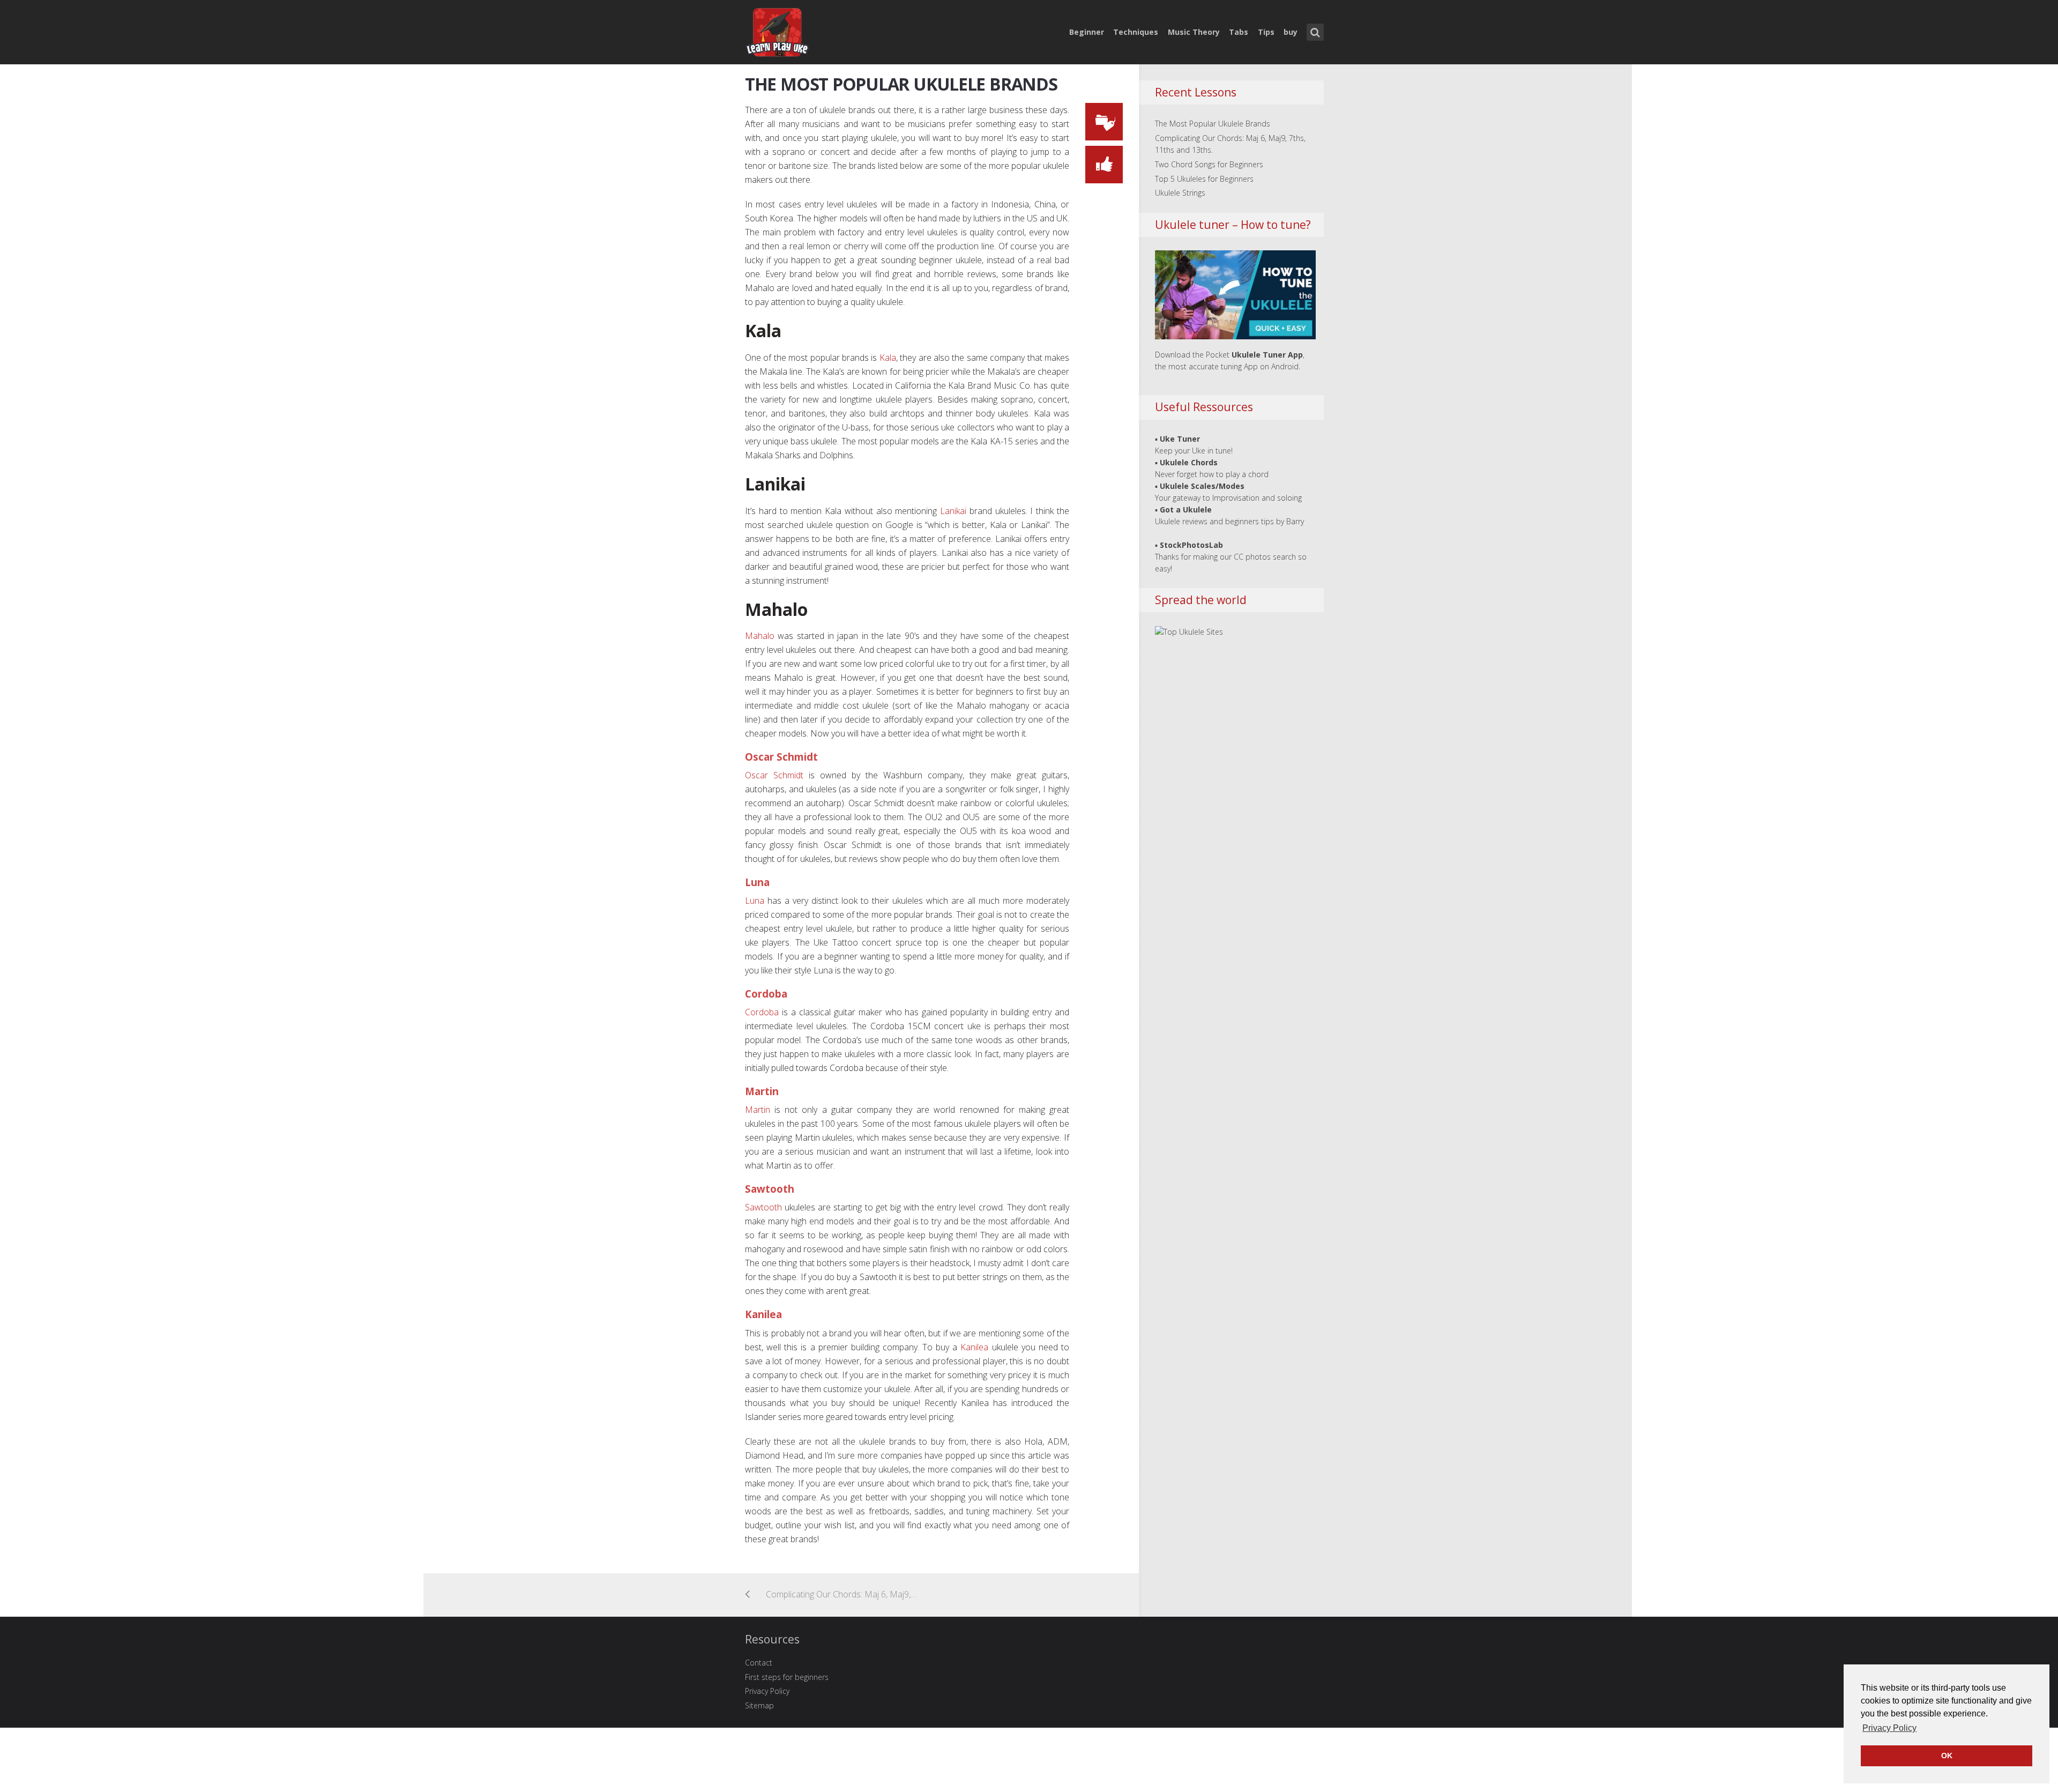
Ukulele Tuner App (1267, 355)
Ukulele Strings (1180, 193)
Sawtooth (763, 1207)
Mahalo (760, 636)
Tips (1266, 32)
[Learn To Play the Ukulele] (777, 30)
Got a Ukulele (1186, 510)
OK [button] (1947, 1756)
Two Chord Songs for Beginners (1209, 164)
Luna (755, 901)
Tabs (1239, 32)
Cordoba (762, 1012)
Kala (888, 358)
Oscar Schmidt (774, 775)
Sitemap (759, 1705)
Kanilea (974, 1347)
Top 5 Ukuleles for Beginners (1204, 179)
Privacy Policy (767, 1691)
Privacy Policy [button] (1889, 1728)
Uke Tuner (1180, 439)
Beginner (1087, 32)
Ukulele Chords (1189, 462)
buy (1291, 32)
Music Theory (1194, 32)
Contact (759, 1663)
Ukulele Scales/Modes (1202, 486)
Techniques (1136, 32)
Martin (758, 1110)
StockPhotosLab (1191, 545)
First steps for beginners (787, 1677)
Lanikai (953, 511)
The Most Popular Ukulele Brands (901, 84)
